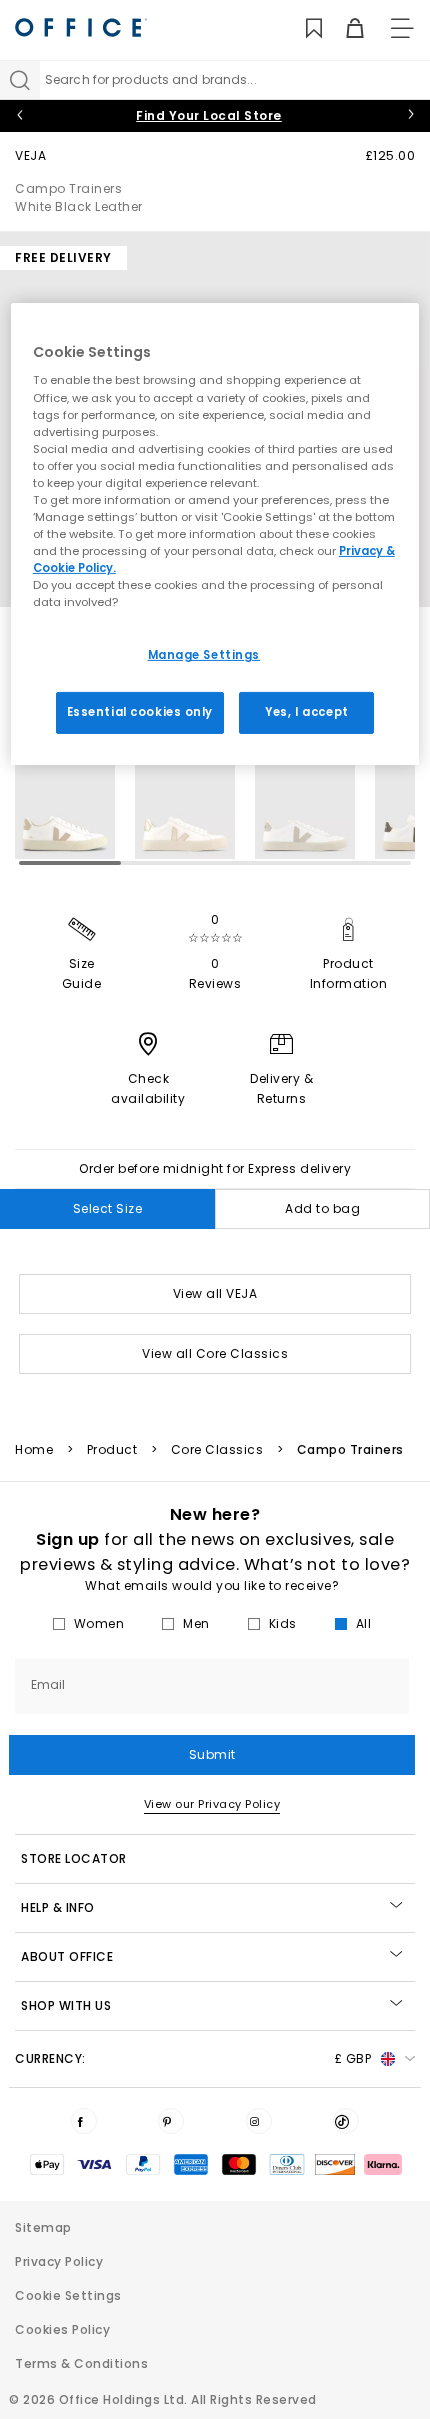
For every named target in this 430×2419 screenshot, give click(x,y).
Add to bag (322, 1208)
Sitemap (43, 2227)
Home (34, 1450)
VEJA (30, 155)
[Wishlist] (302, 28)
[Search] (20, 80)
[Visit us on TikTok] (346, 2121)
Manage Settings (204, 655)
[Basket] (343, 28)
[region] (215, 534)
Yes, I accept (306, 712)
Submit (212, 1754)
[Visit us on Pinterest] (171, 2121)
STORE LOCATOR (74, 1858)
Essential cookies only (140, 712)
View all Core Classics (215, 1353)
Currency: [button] (193, 2058)
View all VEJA (215, 1293)
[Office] (81, 27)
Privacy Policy (59, 2261)
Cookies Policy (62, 2329)
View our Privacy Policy (212, 1804)
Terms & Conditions (81, 2363)
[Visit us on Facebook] (84, 2121)
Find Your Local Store (209, 115)
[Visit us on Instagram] (259, 2121)
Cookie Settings (68, 2295)
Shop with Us (66, 2005)
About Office (67, 1956)
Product (112, 1450)
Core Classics (217, 1450)
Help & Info (58, 1907)
